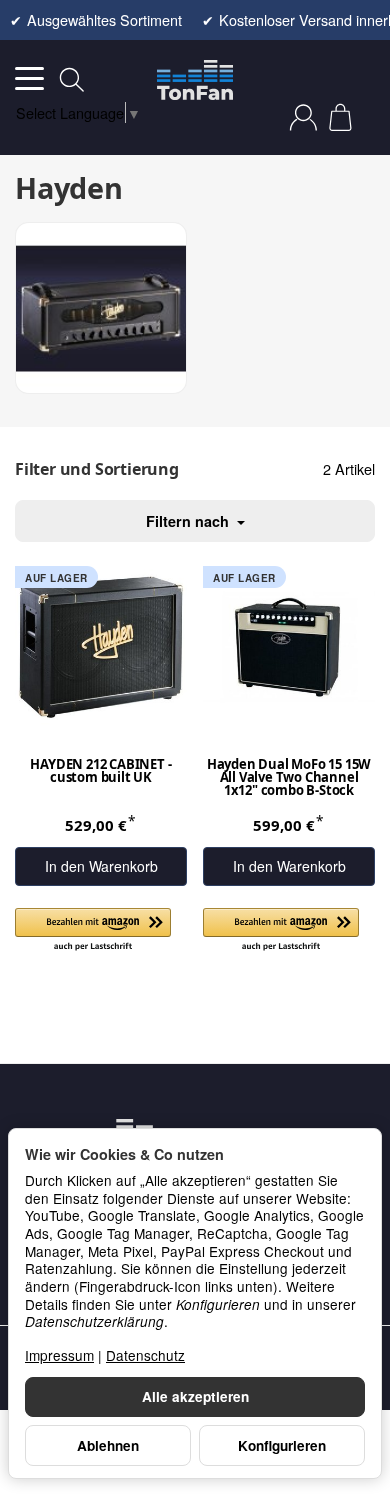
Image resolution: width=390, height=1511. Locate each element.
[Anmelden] (303, 117)
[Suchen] (72, 80)
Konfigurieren (282, 1445)
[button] (93, 930)
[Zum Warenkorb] (340, 117)
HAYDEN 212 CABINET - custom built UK (100, 772)
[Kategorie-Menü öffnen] (29, 78)
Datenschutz (145, 1355)
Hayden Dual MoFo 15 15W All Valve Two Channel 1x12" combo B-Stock (289, 778)
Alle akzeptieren (195, 1396)
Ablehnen (108, 1445)
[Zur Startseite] (195, 80)
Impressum (59, 1355)
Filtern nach (189, 521)
